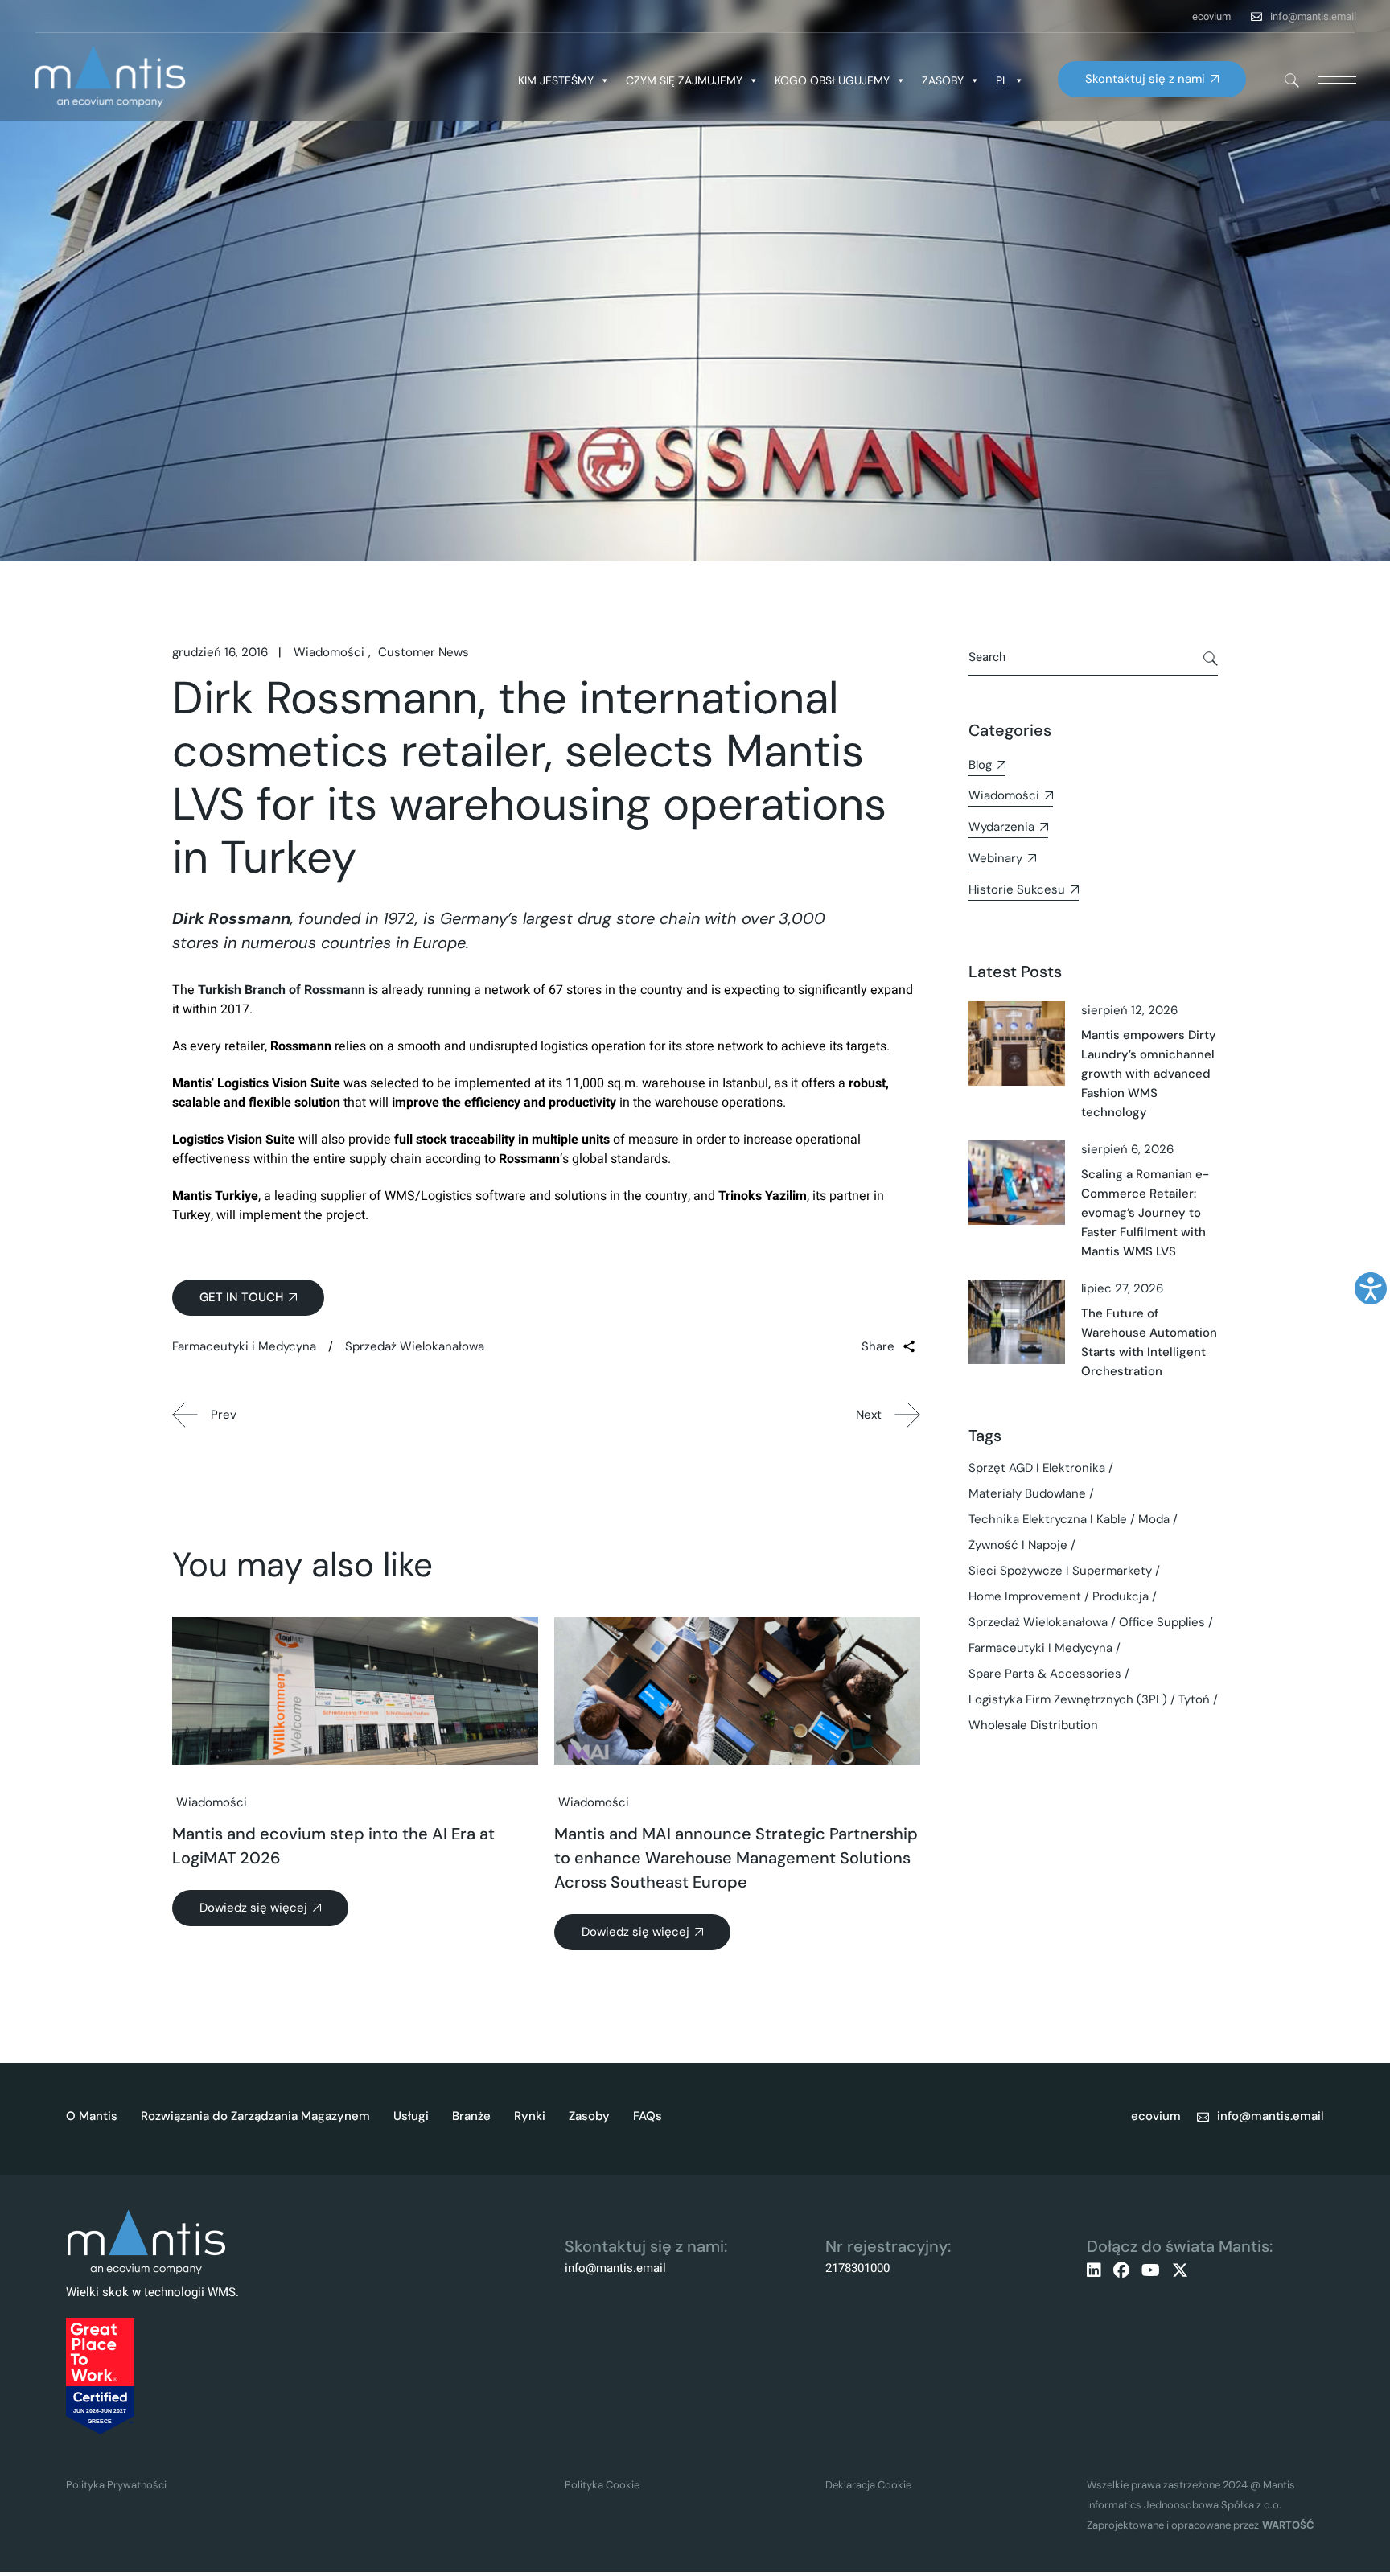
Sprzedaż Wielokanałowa (415, 1346)
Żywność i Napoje (1018, 1545)
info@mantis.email (1313, 16)
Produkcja (1121, 1596)
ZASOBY (943, 80)
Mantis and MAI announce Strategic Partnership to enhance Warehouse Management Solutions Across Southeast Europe (736, 1858)
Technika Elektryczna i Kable (1048, 1519)
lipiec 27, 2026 (1122, 1288)
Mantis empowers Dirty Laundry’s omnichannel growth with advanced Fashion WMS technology (1149, 1074)
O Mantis (92, 2116)
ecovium (1211, 16)
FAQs (648, 2116)
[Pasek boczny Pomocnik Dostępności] (1371, 1288)
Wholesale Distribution (1033, 1725)
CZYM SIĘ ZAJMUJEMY (684, 80)
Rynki (530, 2116)
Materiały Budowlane (1027, 1493)
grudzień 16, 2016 (220, 652)
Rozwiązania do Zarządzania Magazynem (255, 2116)
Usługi (411, 2116)
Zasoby (589, 2116)
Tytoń (1194, 1699)
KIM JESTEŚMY (556, 80)
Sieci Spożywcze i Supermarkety (1060, 1571)
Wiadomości (329, 652)
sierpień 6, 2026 (1127, 1149)
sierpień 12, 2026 (1129, 1010)
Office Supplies (1162, 1622)
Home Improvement (1025, 1596)
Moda (1154, 1519)
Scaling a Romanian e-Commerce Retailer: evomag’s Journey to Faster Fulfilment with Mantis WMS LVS (1145, 1213)
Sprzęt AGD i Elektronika (1037, 1468)
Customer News (424, 652)
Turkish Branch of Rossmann (282, 990)
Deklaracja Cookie (868, 2485)
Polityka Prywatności (116, 2485)
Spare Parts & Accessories (1045, 1674)
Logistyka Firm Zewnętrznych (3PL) (1068, 1699)
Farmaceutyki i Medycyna (244, 1346)
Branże (471, 2116)
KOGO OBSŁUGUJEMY (832, 80)
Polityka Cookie (602, 2485)
